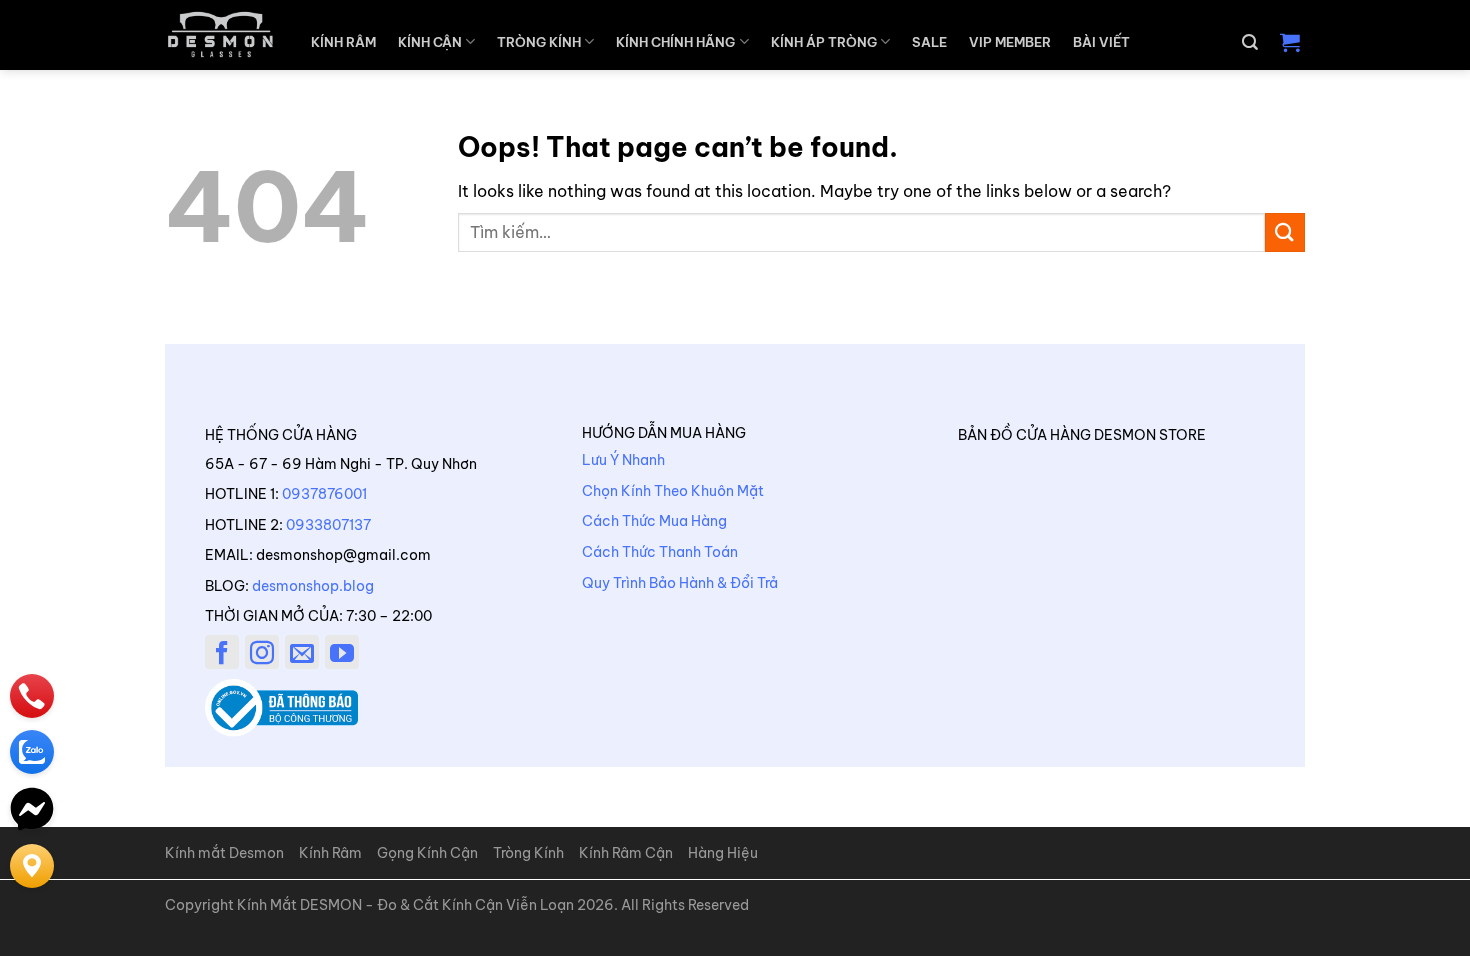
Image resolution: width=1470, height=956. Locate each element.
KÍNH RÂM (343, 42)
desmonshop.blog (313, 586)
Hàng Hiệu (723, 853)
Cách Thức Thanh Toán (660, 552)
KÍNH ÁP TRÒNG (824, 42)
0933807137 (328, 525)
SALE (929, 42)
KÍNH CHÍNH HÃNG (675, 42)
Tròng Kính (528, 853)
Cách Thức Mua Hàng (654, 521)
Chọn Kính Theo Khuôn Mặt (673, 491)
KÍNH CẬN (430, 42)
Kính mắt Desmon (224, 853)
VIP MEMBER (1010, 42)
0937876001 (324, 494)
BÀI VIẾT (1101, 42)
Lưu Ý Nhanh (623, 460)
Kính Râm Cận (626, 853)
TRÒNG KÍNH (539, 42)
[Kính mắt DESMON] (220, 35)
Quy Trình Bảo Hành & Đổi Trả (680, 583)
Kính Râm (330, 853)
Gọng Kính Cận (427, 853)
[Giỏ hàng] (1290, 42)
